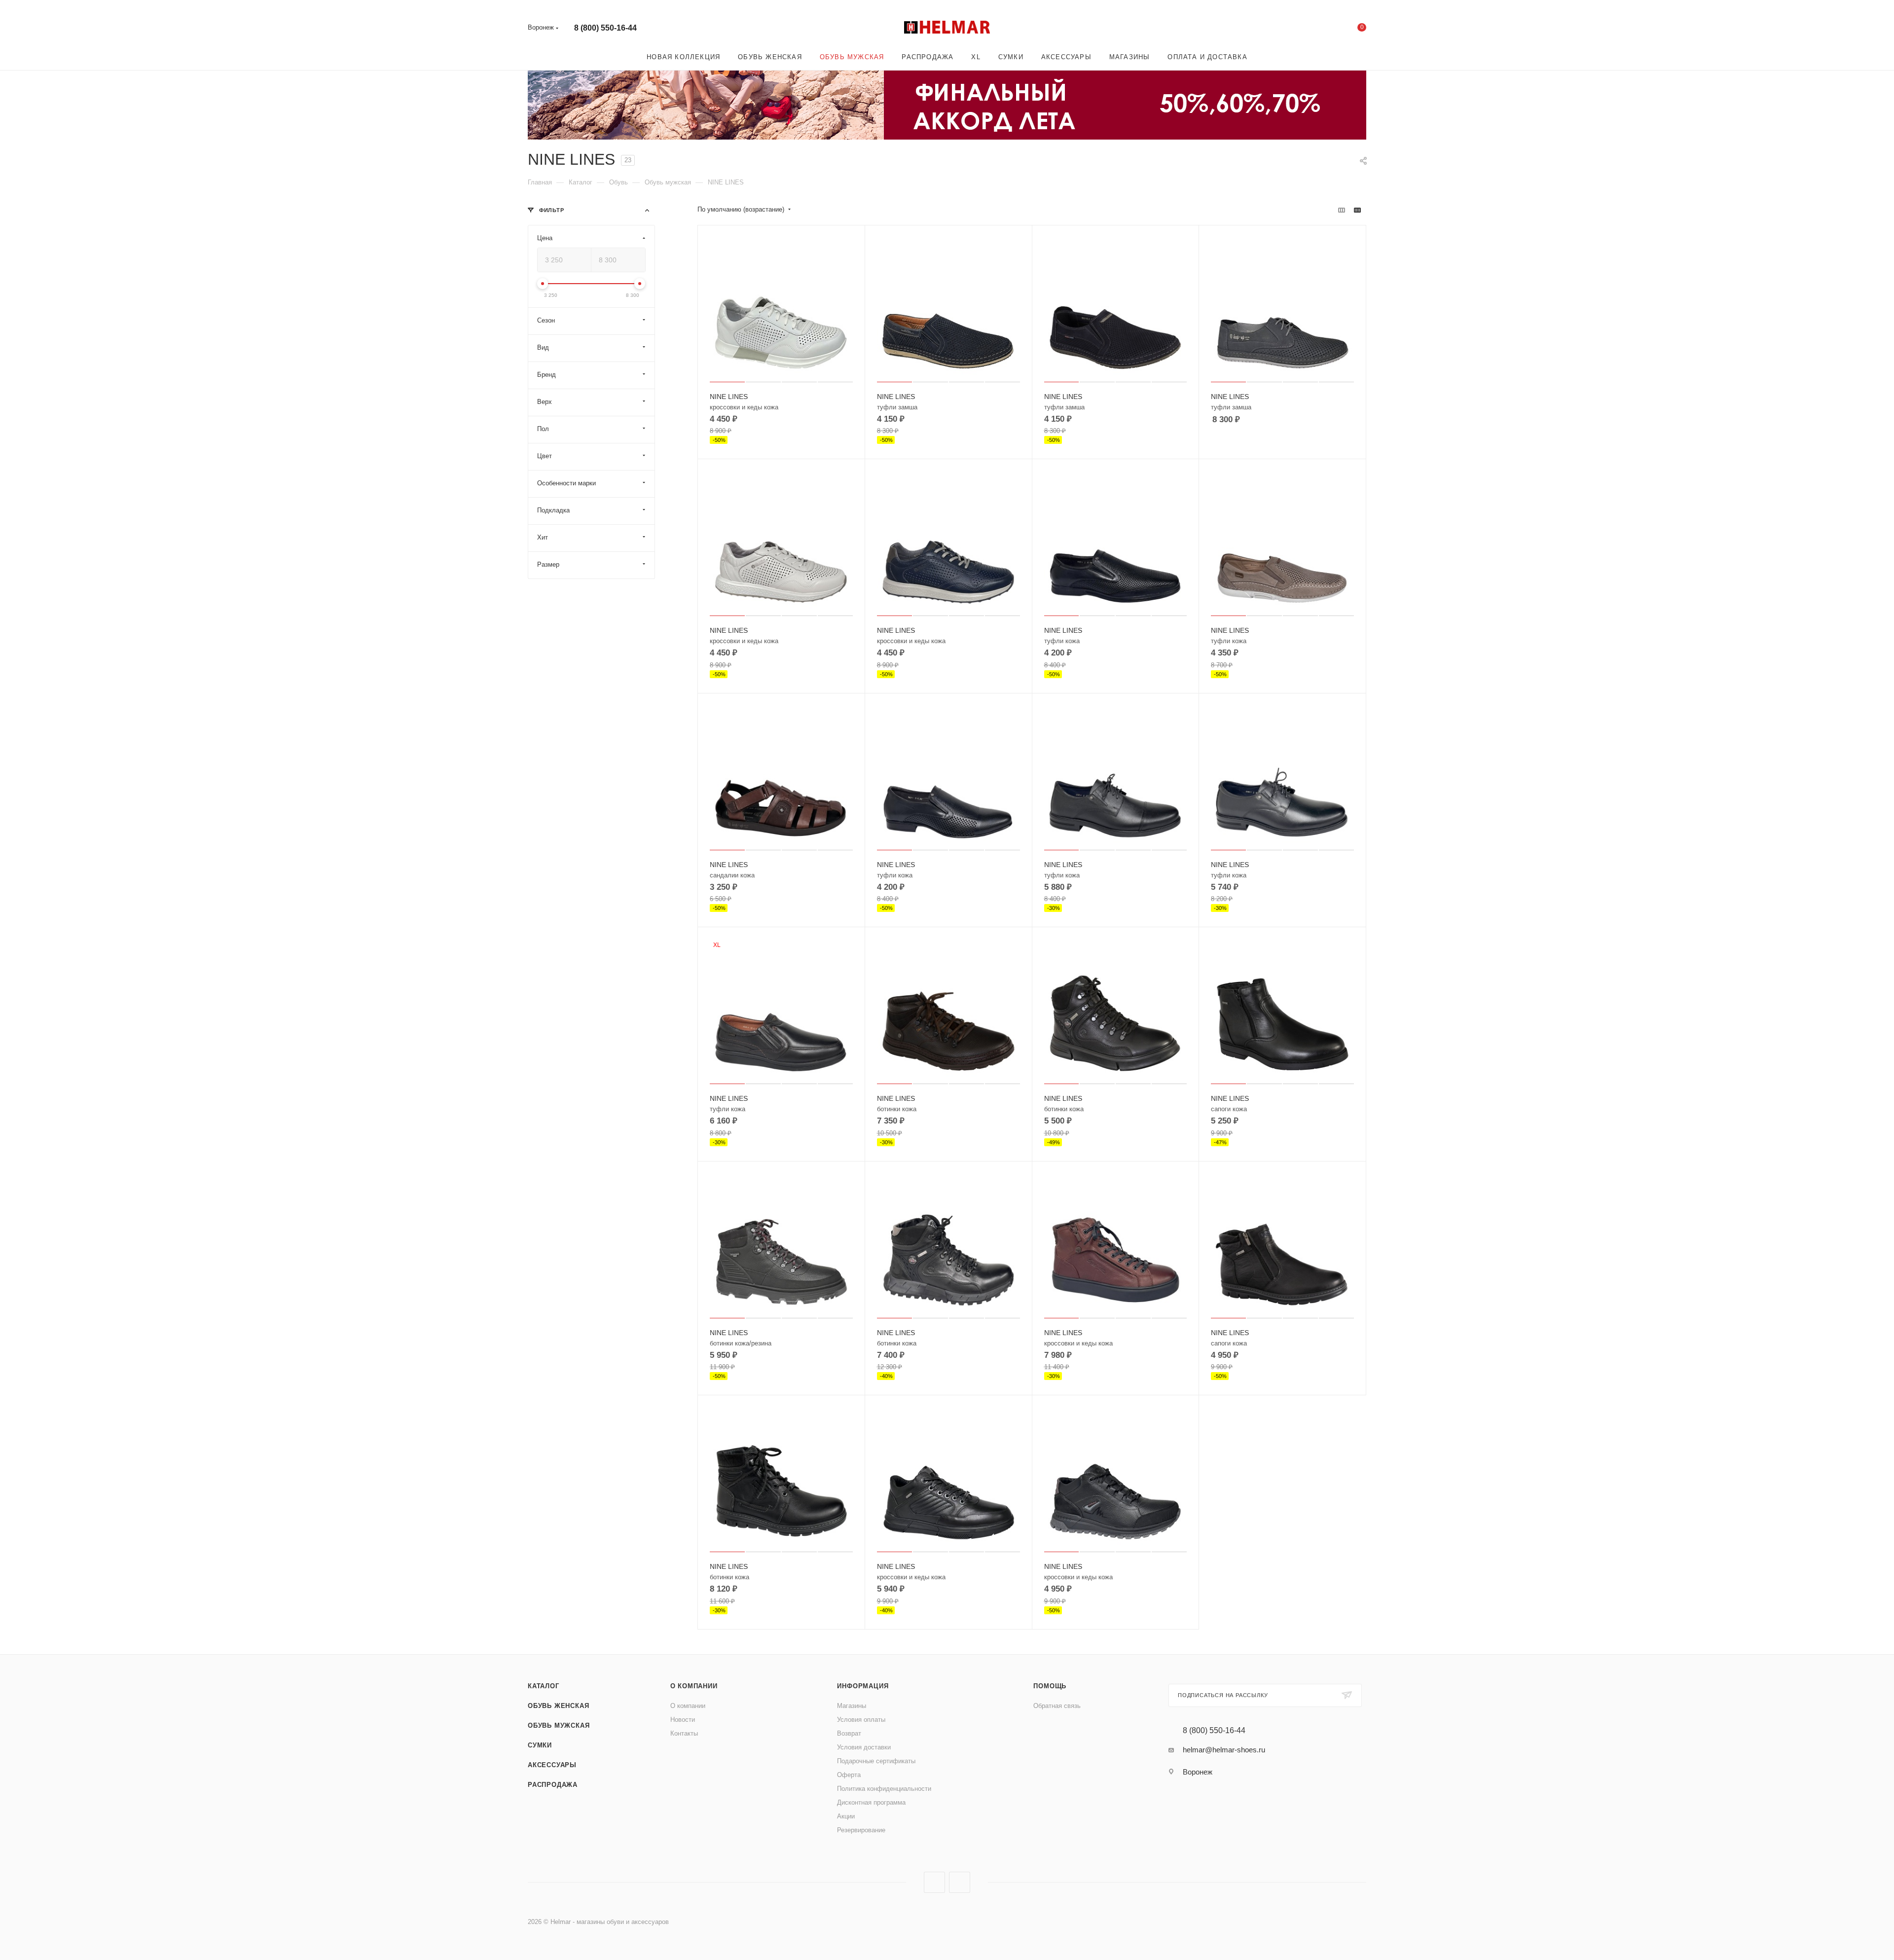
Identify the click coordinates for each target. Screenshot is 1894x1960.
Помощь (1050, 1686)
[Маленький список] (1342, 210)
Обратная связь (1057, 1706)
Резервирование (861, 1830)
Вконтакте (934, 1882)
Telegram (960, 1882)
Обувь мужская (559, 1725)
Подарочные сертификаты (876, 1761)
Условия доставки (864, 1747)
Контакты (684, 1733)
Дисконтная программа (871, 1802)
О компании (694, 1686)
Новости (683, 1720)
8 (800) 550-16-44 (605, 28)
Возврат (849, 1733)
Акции (846, 1816)
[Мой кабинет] (1322, 29)
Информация (863, 1686)
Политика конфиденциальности (884, 1789)
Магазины (852, 1706)
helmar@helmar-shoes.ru (1224, 1750)
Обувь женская (558, 1706)
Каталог (544, 1686)
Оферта (849, 1775)
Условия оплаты (861, 1720)
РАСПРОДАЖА (553, 1785)
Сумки (540, 1745)
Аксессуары (552, 1765)
